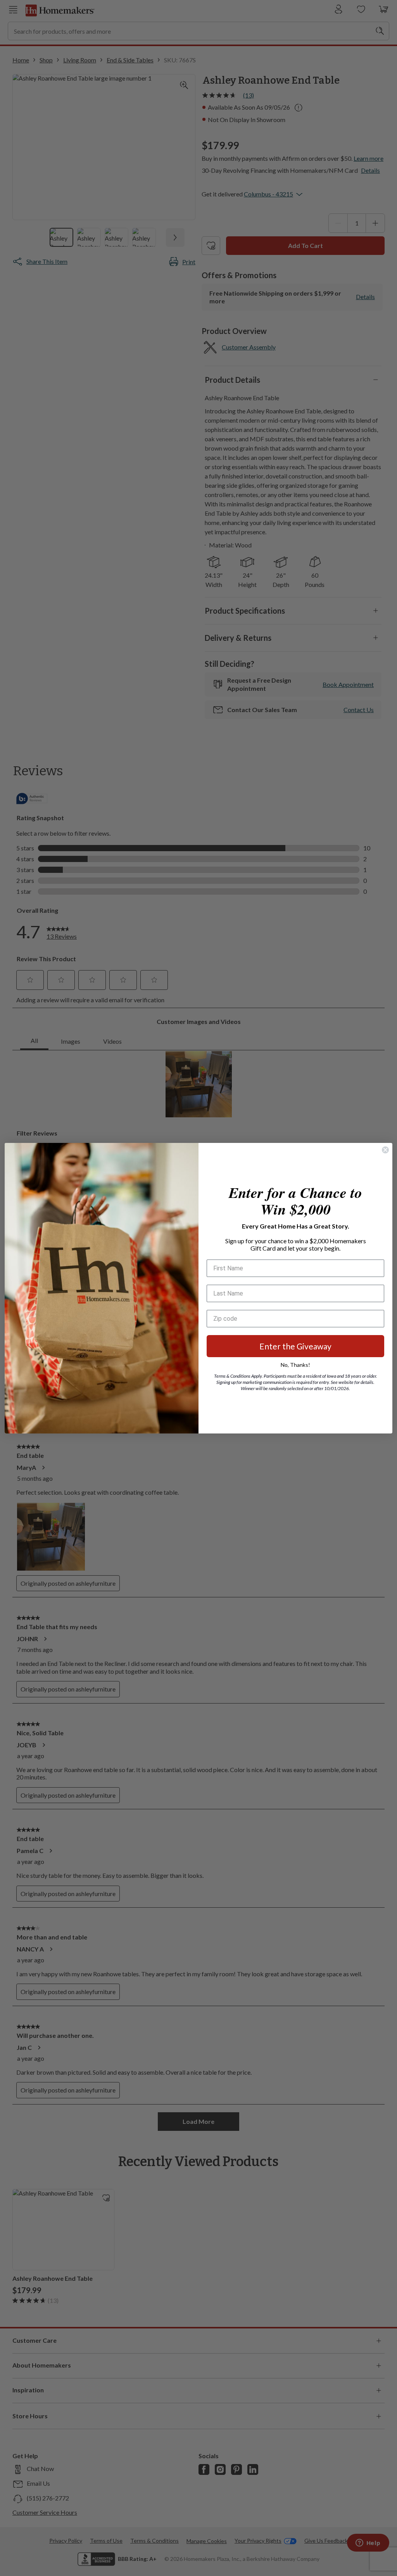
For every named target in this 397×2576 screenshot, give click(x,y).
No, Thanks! (295, 1365)
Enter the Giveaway (295, 1346)
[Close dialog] (385, 1150)
